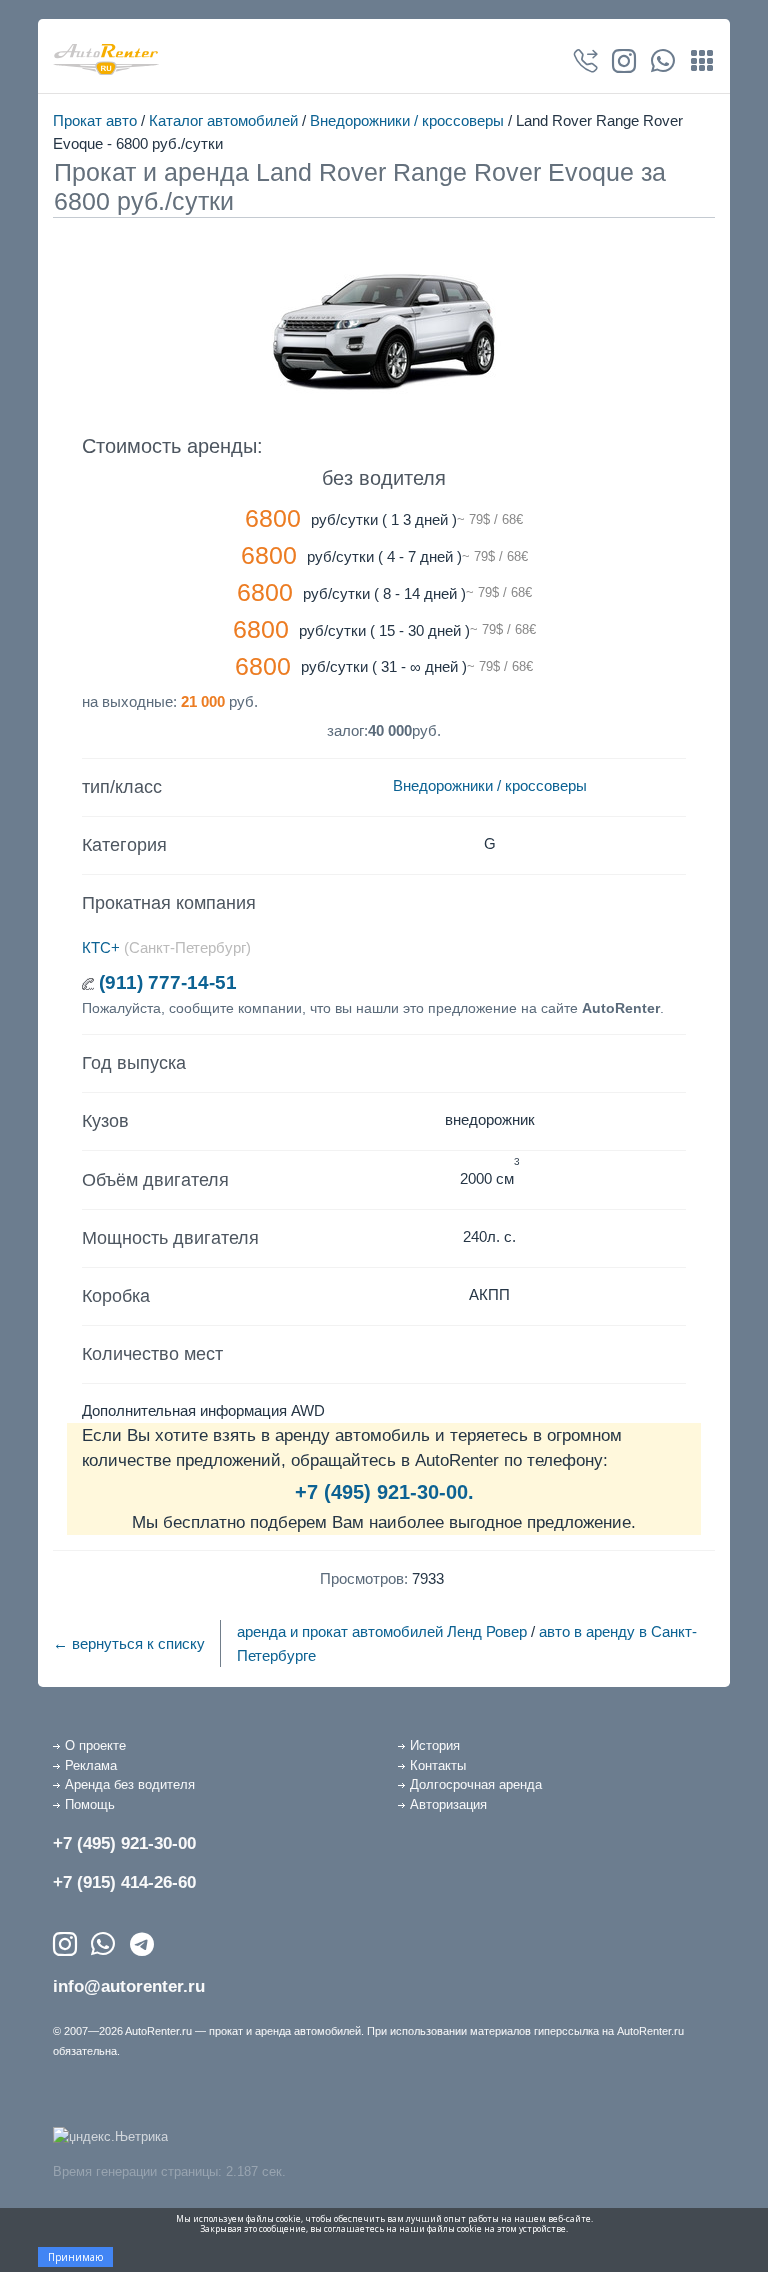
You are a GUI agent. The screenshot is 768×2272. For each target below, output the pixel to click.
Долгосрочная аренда (476, 1784)
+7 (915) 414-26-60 (124, 1882)
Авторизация (448, 1804)
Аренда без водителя (130, 1784)
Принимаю (75, 2257)
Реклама (91, 1765)
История (435, 1745)
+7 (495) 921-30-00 (124, 1843)
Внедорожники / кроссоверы (407, 120)
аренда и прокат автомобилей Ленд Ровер (382, 1631)
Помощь (90, 1804)
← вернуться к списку (129, 1643)
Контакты (438, 1765)
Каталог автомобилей (223, 120)
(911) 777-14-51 (168, 982)
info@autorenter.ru (129, 1986)
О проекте (95, 1745)
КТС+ (101, 947)
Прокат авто (95, 120)
